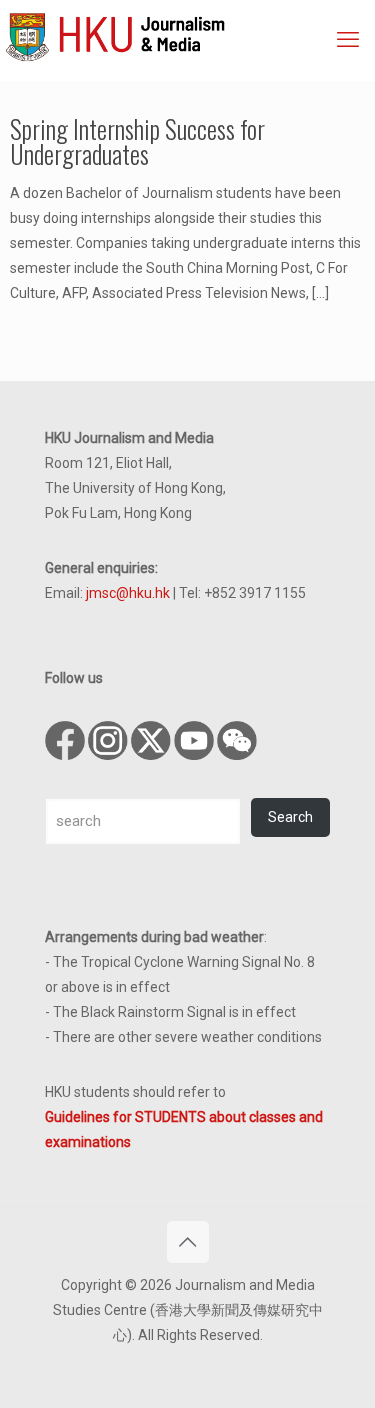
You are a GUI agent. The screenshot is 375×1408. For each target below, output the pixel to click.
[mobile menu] (348, 40)
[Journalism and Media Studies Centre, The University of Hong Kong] (190, 35)
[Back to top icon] (188, 1242)
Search (290, 817)
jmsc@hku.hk (128, 593)
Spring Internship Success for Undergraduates (137, 141)
